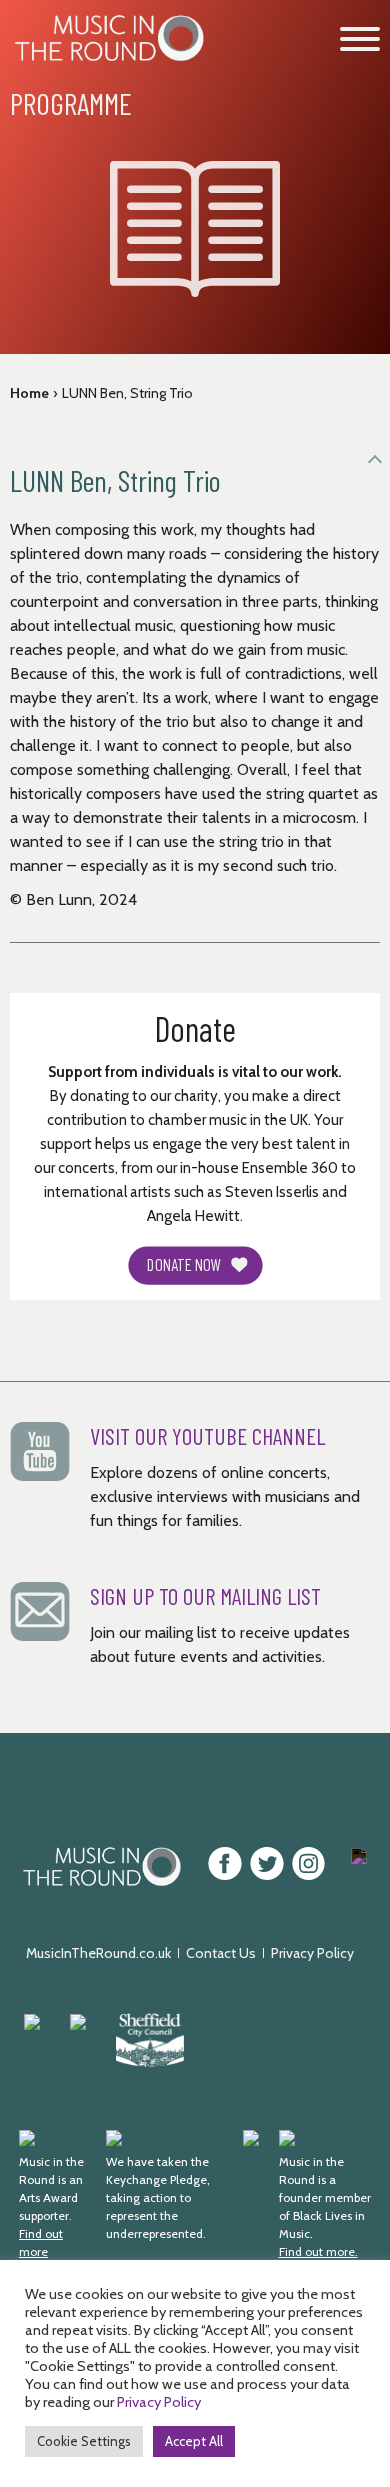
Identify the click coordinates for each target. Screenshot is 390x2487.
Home (29, 393)
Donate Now (184, 1265)
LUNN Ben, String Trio (127, 393)
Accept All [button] (194, 2441)
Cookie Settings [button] (84, 2441)
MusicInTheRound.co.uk (98, 1953)
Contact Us (221, 1953)
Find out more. (318, 2251)
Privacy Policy (312, 1953)
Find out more (41, 2242)
